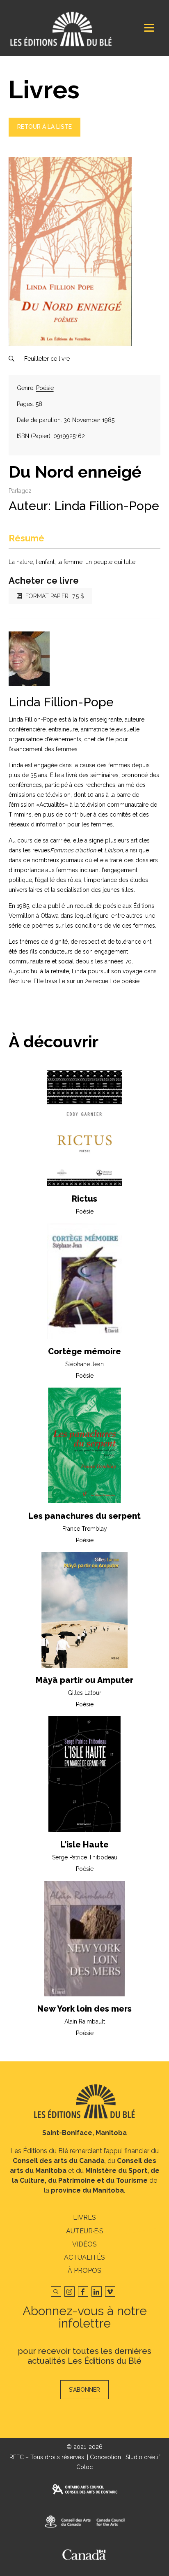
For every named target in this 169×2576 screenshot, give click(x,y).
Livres (84, 2217)
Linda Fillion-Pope (107, 506)
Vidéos (84, 2244)
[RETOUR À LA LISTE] (45, 135)
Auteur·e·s (85, 2231)
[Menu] (149, 28)
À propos (84, 2271)
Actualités (84, 2257)
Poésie (45, 388)
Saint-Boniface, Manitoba (84, 2133)
